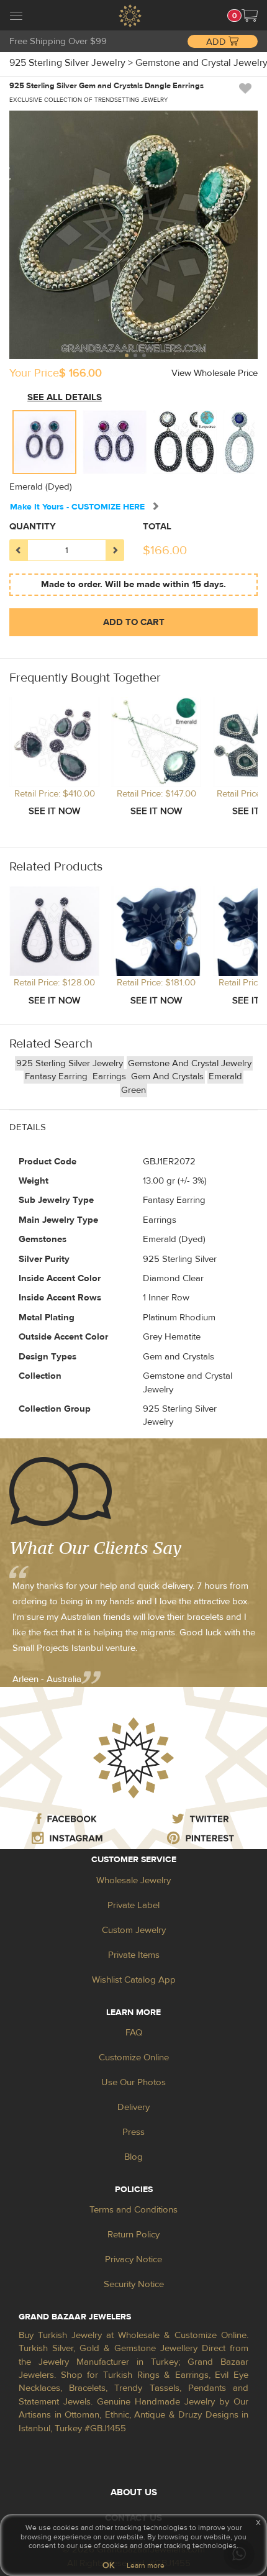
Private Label (133, 1905)
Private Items (134, 1955)
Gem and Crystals (167, 1076)
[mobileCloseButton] (16, 17)
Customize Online (134, 2058)
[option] (44, 442)
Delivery (133, 2107)
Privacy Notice (133, 2259)
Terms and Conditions (133, 2210)
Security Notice (134, 2284)
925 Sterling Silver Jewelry (70, 1063)
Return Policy (133, 2235)
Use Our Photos (133, 2082)
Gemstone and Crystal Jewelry (190, 1063)
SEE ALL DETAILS (65, 397)
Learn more (146, 2565)
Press (133, 2132)
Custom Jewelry (134, 1930)
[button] (250, 16)
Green (133, 1090)
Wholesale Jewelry (133, 1880)
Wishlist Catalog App (134, 1980)
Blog (133, 2157)
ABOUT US (134, 2492)
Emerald (225, 1076)
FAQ (134, 2033)
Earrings (111, 1076)
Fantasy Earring (57, 1076)
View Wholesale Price (215, 373)
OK (108, 2565)
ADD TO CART (134, 622)
